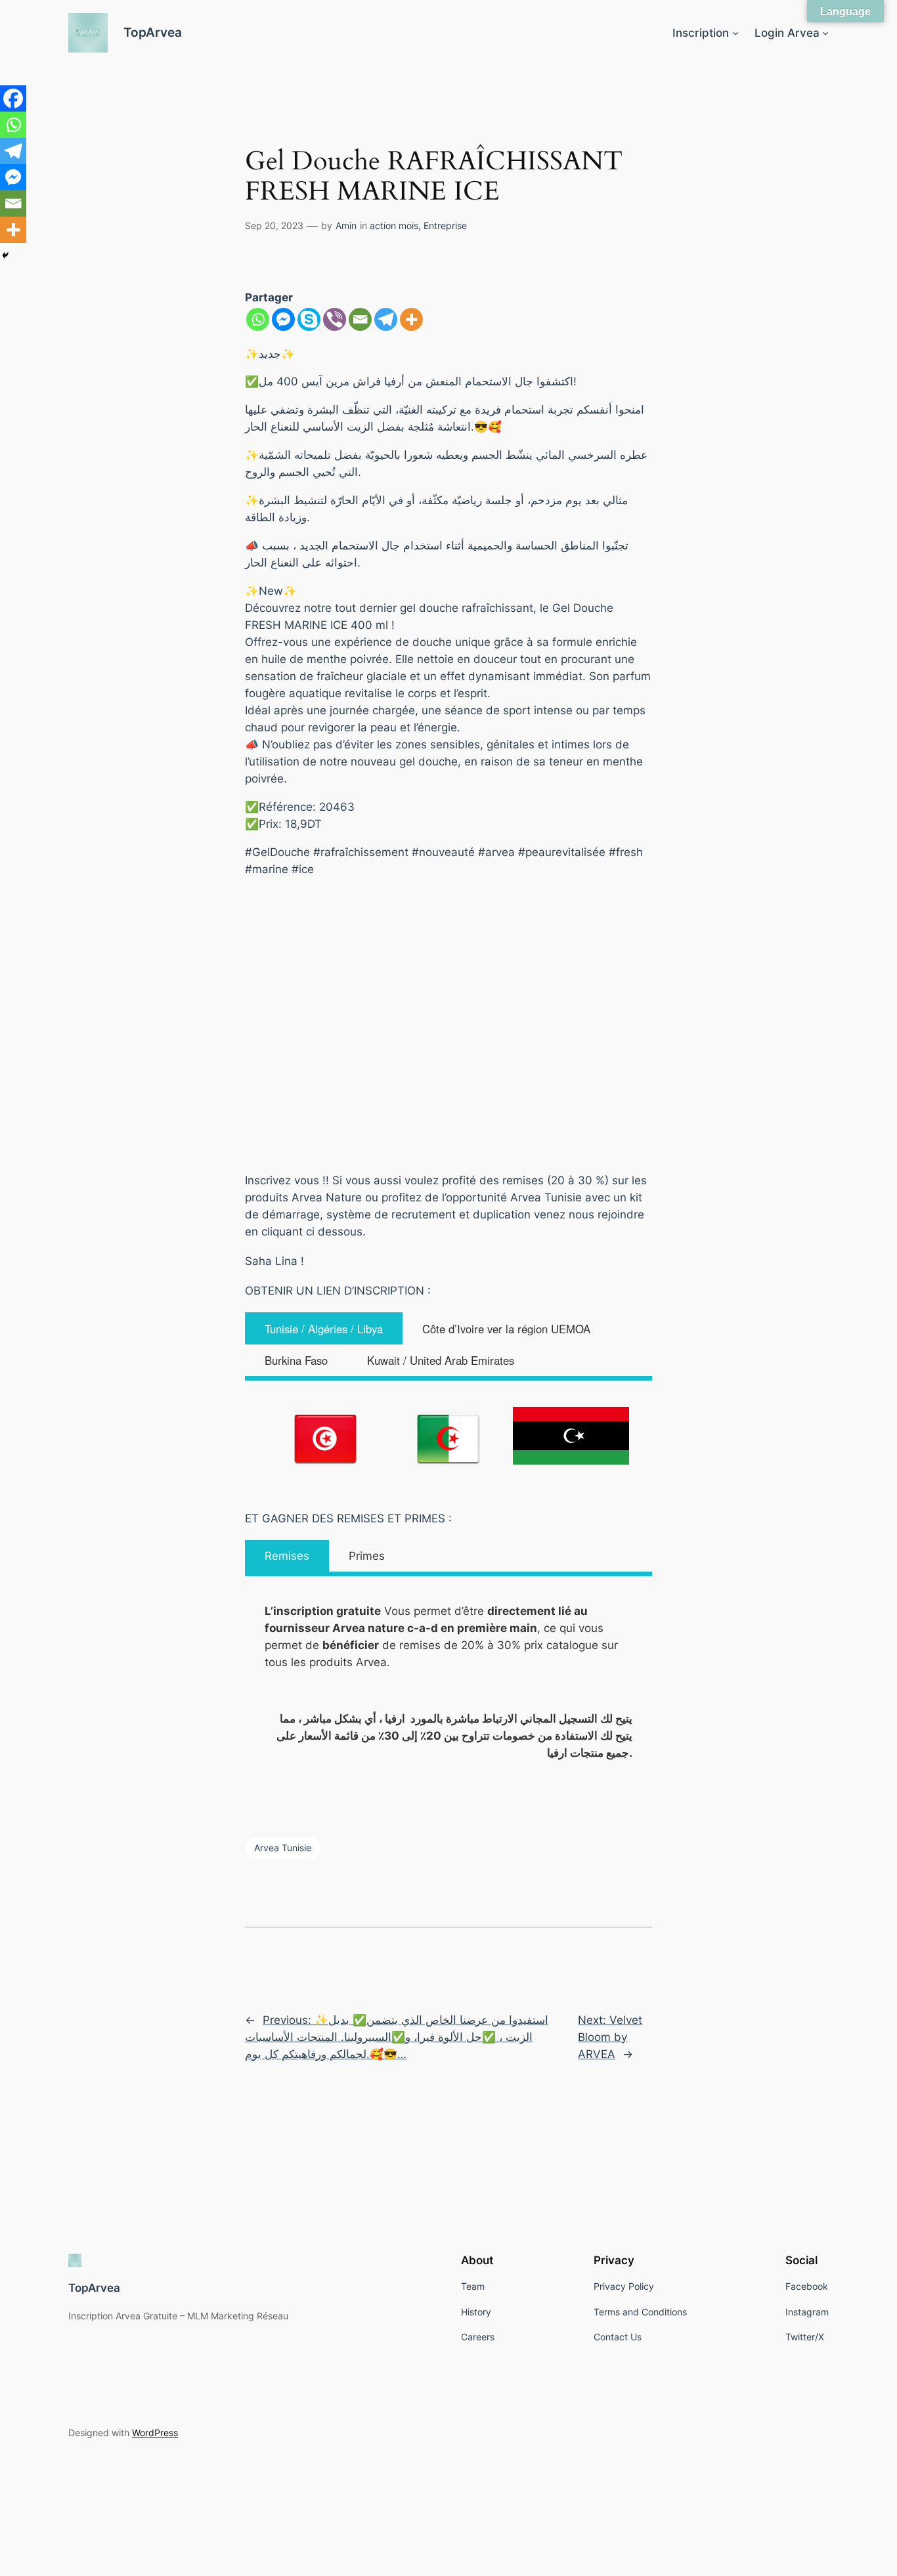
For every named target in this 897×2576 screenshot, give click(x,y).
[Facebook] (13, 98)
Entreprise (445, 225)
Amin (346, 225)
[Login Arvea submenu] (825, 33)
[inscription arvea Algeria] (449, 1438)
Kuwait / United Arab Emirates (441, 1360)
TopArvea (153, 32)
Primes (367, 1556)
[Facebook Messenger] (283, 319)
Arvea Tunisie (283, 1848)
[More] (411, 319)
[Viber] (335, 319)
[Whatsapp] (258, 319)
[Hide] (5, 255)
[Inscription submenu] (735, 33)
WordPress (155, 2433)
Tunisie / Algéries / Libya (324, 1329)
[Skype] (309, 319)
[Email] (360, 319)
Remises (287, 1556)
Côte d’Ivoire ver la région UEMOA (506, 1329)
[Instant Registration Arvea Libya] (571, 1436)
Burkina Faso (296, 1360)
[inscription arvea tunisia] (326, 1438)
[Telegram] (386, 319)
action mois (394, 225)
